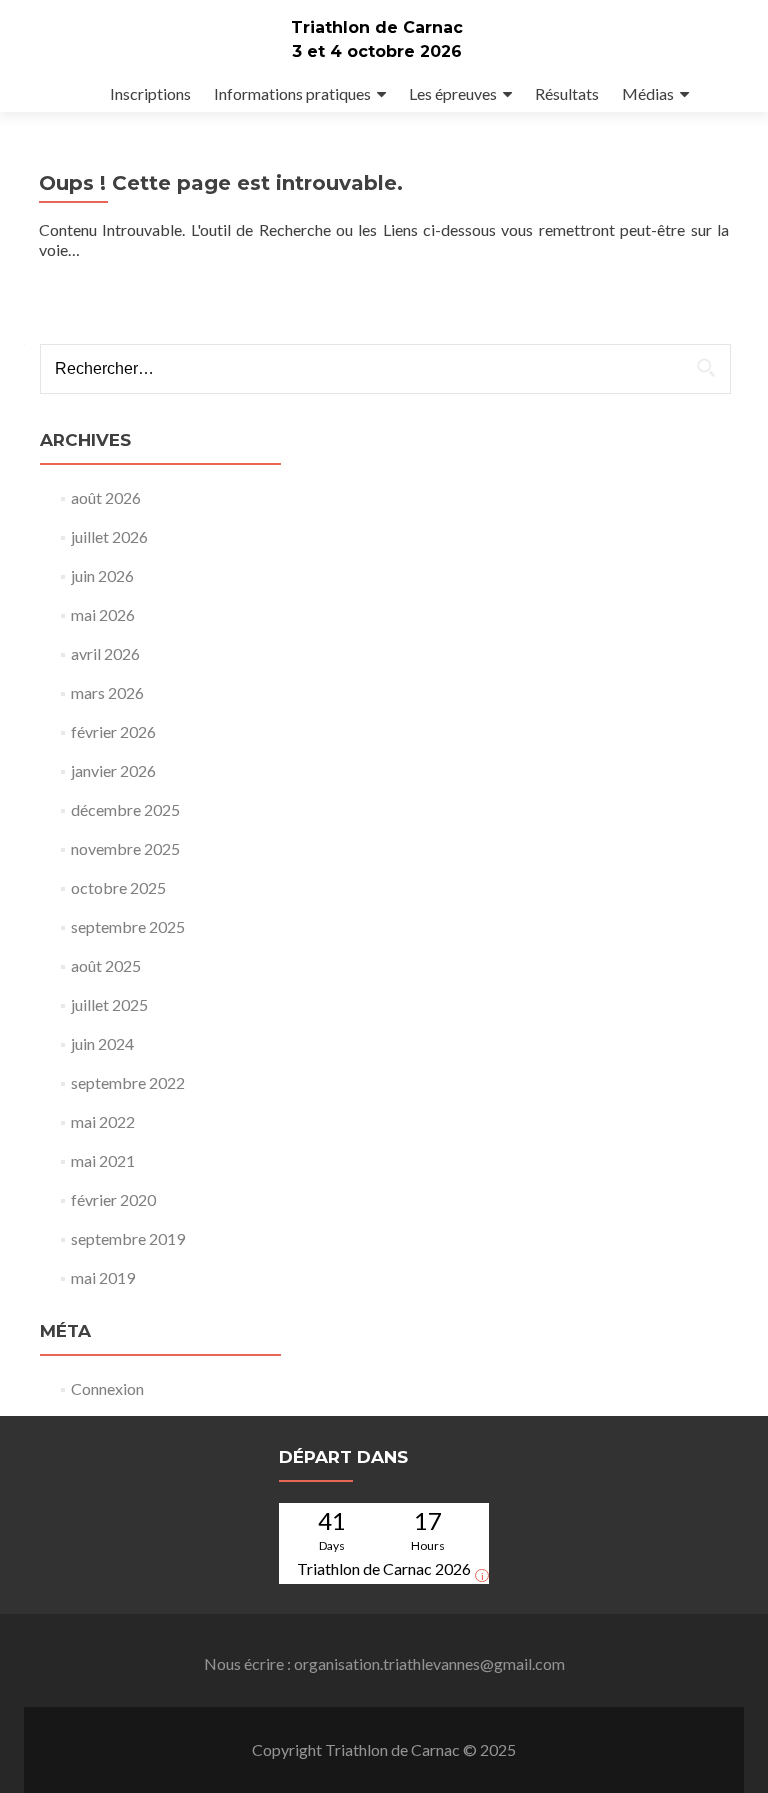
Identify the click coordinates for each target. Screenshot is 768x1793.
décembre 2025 (125, 809)
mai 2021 (103, 1160)
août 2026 (106, 497)
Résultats (567, 93)
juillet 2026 (109, 536)
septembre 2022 (128, 1082)
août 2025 (106, 965)
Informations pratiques (292, 93)
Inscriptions (150, 93)
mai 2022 (103, 1121)
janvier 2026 (113, 770)
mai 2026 (103, 614)
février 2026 (113, 731)
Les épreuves (453, 93)
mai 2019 (103, 1277)
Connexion (107, 1388)
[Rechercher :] (384, 369)
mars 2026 (107, 692)
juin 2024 (102, 1043)
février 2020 (113, 1199)
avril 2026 (105, 653)
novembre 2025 (125, 848)
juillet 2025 (109, 1004)
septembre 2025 (128, 926)
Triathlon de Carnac (377, 27)
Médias (648, 93)
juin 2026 (102, 575)
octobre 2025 (118, 887)
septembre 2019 (128, 1238)
